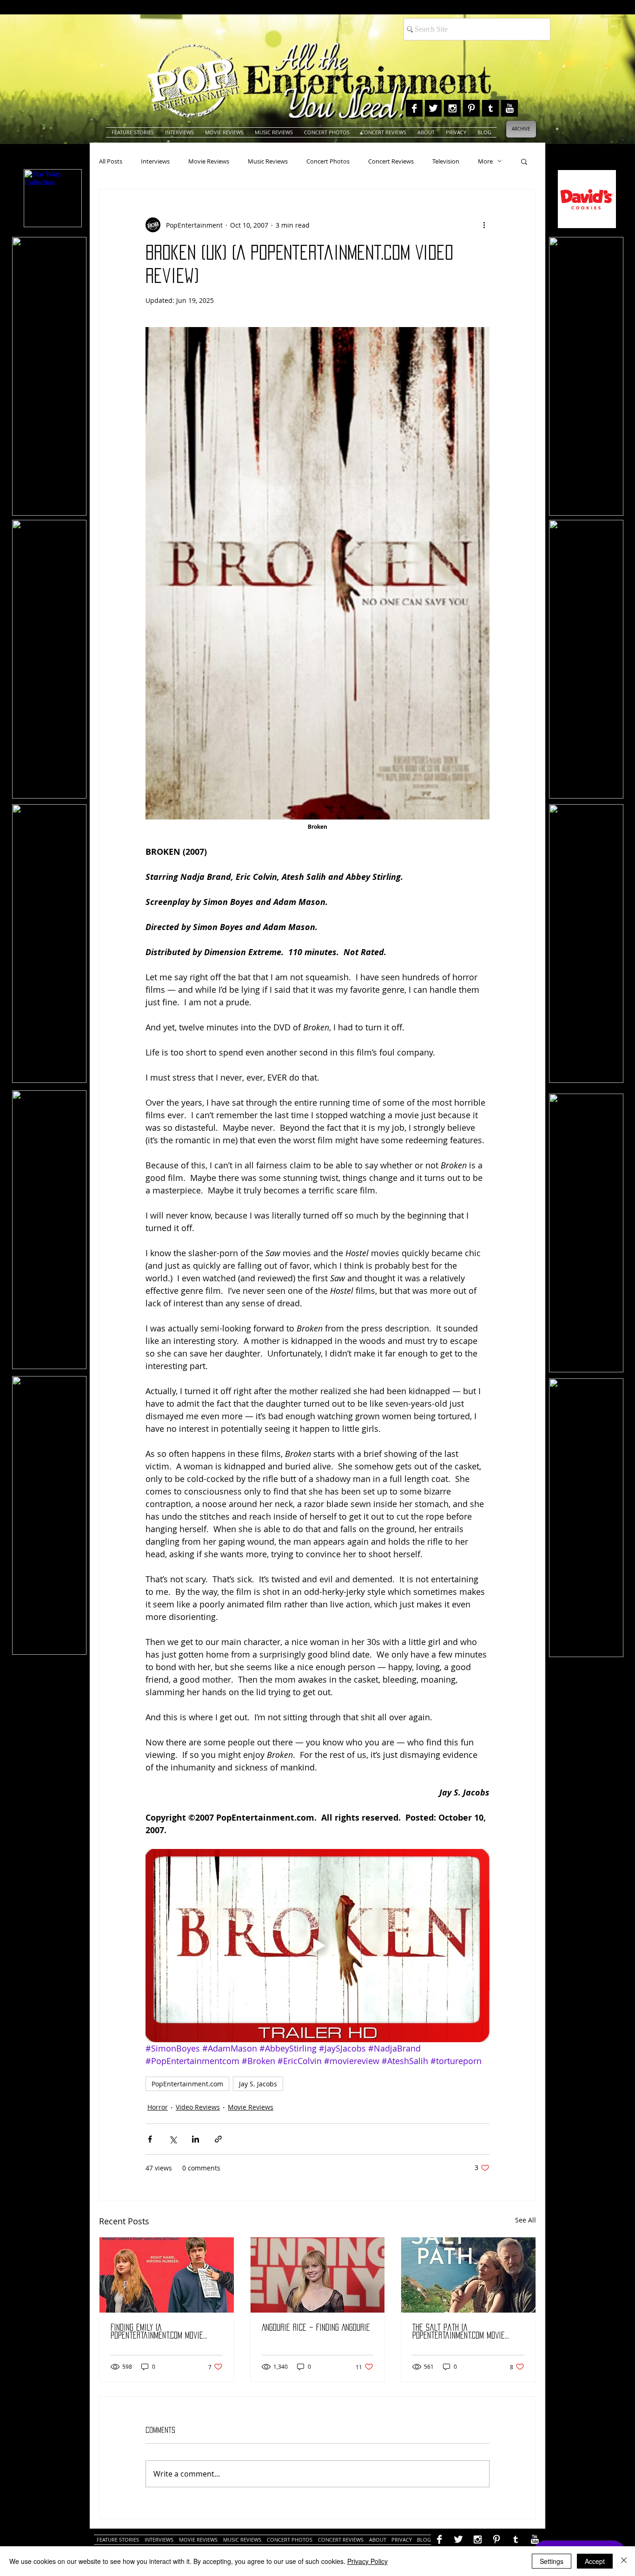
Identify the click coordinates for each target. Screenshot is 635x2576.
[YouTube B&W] (509, 108)
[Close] (624, 2561)
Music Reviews (268, 161)
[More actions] (484, 225)
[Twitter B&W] (433, 108)
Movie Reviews (209, 161)
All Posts (111, 161)
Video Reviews (198, 2107)
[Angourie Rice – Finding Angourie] (318, 2275)
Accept (595, 2561)
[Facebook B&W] (414, 108)
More (485, 161)
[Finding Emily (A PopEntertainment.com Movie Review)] (167, 2275)
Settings (552, 2561)
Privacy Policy (367, 2561)
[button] (524, 161)
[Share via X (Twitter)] (173, 2139)
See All (526, 2220)
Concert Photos (328, 161)
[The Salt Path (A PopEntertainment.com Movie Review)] (468, 2275)
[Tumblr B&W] (490, 108)
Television (446, 161)
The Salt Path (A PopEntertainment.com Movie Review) (459, 2332)
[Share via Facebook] (150, 2139)
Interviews (155, 161)
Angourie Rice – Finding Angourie (316, 2327)
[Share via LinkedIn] (195, 2139)
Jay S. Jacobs (258, 2084)
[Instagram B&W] (452, 108)
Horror (158, 2107)
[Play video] (317, 1946)
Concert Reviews (391, 161)
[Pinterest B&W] (471, 108)
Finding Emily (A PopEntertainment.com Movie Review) (157, 2332)
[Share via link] (218, 2139)
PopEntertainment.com (187, 2084)
